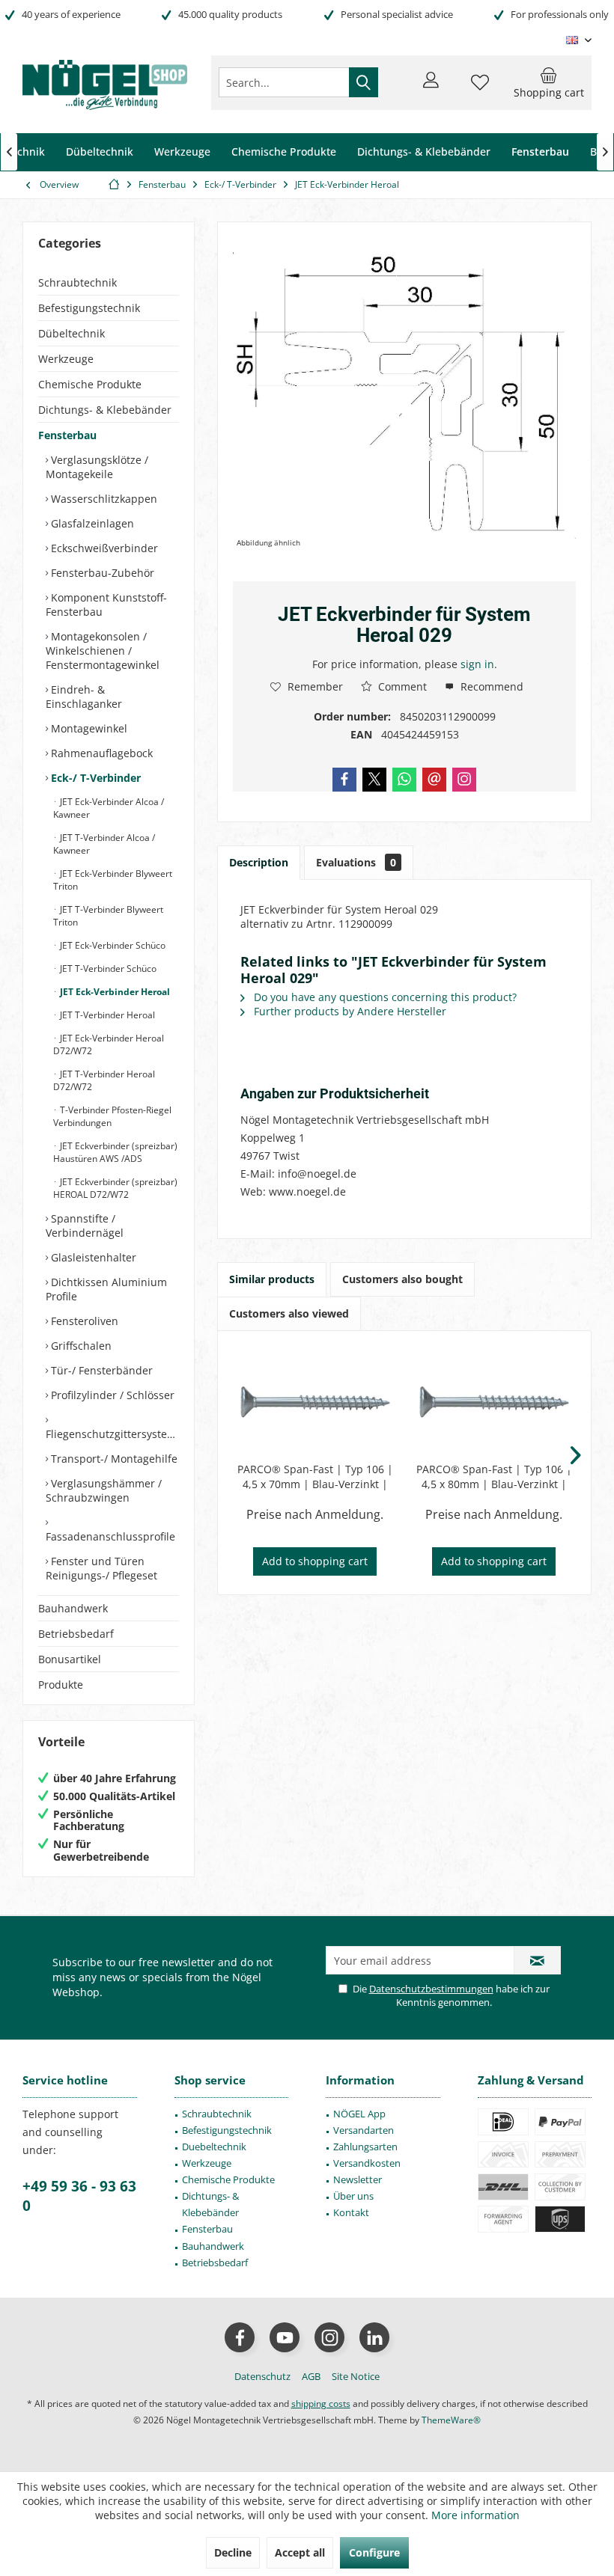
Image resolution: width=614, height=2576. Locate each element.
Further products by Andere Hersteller (349, 1011)
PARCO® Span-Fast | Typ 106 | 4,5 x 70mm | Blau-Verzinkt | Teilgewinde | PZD (315, 1477)
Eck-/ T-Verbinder (94, 778)
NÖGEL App (359, 2114)
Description (259, 862)
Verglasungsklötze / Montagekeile (97, 467)
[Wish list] (480, 89)
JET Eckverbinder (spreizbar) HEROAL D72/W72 (115, 1188)
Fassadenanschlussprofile (110, 1536)
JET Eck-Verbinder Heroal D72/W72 (109, 1044)
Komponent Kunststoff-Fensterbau (106, 605)
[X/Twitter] (374, 780)
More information (475, 2515)
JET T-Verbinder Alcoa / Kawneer (104, 844)
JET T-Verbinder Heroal (106, 1015)
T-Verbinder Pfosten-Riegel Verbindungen (112, 1116)
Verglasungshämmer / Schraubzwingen (104, 1490)
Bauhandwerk (73, 1608)
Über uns (353, 2196)
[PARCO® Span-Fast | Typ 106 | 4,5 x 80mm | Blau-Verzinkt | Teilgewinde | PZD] (494, 1402)
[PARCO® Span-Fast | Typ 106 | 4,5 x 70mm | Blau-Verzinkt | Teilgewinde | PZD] (315, 1402)
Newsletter (358, 2179)
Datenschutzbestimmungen (431, 1989)
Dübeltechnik (72, 333)
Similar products (272, 1279)
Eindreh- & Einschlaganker (84, 697)
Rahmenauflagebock (100, 753)
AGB (311, 2376)
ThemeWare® (451, 2420)
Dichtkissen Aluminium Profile (106, 1289)
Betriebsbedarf (76, 1634)
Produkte (61, 1685)
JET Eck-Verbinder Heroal (114, 992)
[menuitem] (549, 82)
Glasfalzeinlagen (91, 523)
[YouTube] (285, 2337)
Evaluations (356, 862)
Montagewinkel (88, 728)
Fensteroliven (83, 1321)
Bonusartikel (70, 1659)
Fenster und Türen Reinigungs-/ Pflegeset (101, 1568)
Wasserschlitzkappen (103, 499)
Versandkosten (367, 2163)
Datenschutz (262, 2376)
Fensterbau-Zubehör (101, 573)
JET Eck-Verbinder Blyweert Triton (113, 880)
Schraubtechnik (77, 282)
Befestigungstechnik (89, 308)
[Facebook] (344, 780)
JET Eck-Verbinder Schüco (112, 945)
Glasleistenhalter (92, 1257)
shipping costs (321, 2404)
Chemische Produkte (90, 384)
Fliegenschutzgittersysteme (112, 1434)
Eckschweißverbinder (103, 548)
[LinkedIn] (374, 2337)
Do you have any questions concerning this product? (384, 997)
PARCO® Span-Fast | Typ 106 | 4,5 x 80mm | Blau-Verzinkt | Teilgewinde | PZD (494, 1477)
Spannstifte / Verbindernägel (85, 1226)
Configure (374, 2552)
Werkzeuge (66, 359)
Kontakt (351, 2212)
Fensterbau (67, 435)
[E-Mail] (434, 780)
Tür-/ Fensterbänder (100, 1370)
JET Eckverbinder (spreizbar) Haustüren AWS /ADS (115, 1152)
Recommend (490, 686)
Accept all (300, 2552)
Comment (401, 686)
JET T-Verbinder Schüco (107, 969)
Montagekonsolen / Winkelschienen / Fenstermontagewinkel (103, 651)
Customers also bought (402, 1279)
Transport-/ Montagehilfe (113, 1459)
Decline (233, 2552)
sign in (477, 664)
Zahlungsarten (365, 2147)
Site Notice (356, 2376)
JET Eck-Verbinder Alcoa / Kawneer (109, 808)
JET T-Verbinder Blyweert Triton (108, 916)
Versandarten (364, 2130)
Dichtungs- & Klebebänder (105, 410)
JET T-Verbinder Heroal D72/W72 (104, 1080)
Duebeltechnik (214, 2147)
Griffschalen (80, 1346)
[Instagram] (464, 780)
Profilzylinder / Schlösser (111, 1395)
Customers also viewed (289, 1313)
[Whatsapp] (404, 780)
